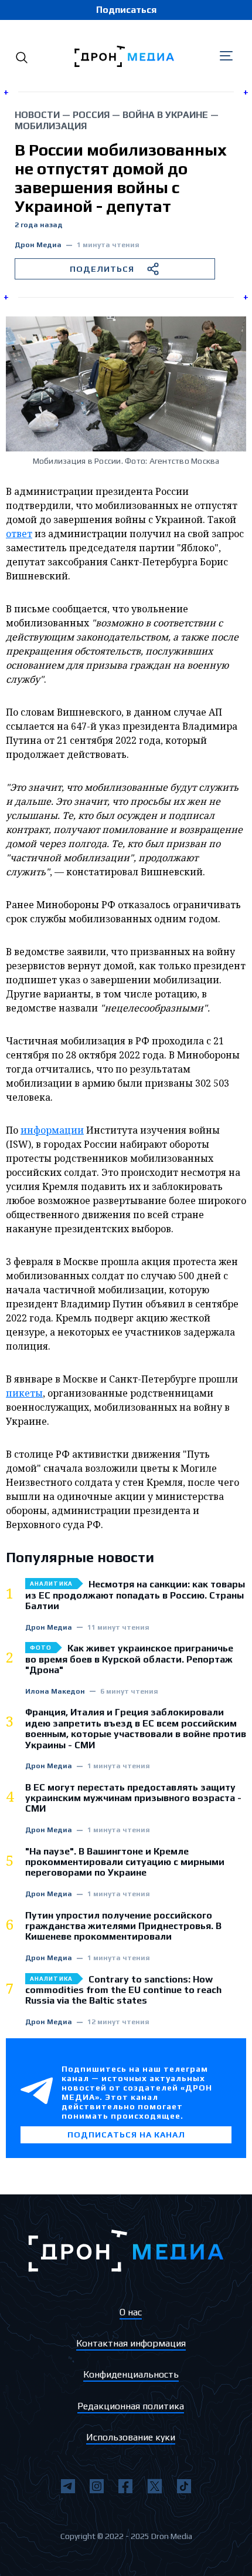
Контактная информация (131, 2343)
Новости (37, 115)
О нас (131, 2312)
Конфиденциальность (131, 2374)
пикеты (24, 1393)
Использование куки (131, 2437)
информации (52, 1130)
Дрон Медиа (38, 245)
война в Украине (165, 115)
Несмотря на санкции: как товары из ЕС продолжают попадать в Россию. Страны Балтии (135, 1595)
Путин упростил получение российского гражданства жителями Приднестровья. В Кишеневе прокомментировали (123, 1926)
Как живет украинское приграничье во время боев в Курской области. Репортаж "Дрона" (129, 1659)
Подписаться (126, 10)
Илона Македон (55, 1692)
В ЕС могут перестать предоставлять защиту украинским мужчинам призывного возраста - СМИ (133, 1798)
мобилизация (51, 126)
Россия (91, 115)
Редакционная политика (131, 2406)
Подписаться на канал (126, 2135)
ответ (19, 534)
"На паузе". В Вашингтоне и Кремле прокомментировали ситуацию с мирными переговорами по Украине (125, 1862)
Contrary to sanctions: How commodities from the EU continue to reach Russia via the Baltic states (123, 1990)
